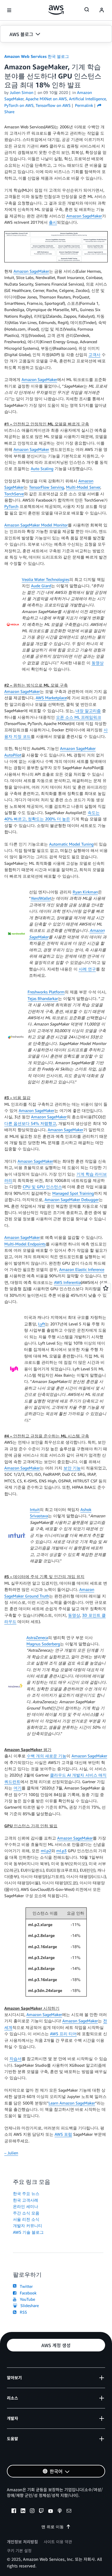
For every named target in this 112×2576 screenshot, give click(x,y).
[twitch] (41, 2512)
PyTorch (11, 506)
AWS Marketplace (51, 698)
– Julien (11, 2153)
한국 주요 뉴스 (26, 2193)
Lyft (42, 1324)
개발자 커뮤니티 (28, 2226)
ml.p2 (46, 1851)
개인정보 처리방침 (22, 2542)
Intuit (35, 1509)
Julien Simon (22, 92)
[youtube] (51, 2512)
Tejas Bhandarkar (43, 998)
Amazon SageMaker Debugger (72, 1199)
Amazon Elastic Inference (82, 1269)
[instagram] (32, 2512)
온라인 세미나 (26, 2206)
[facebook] (14, 2512)
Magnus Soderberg (43, 1644)
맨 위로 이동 (53, 2527)
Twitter (25, 2286)
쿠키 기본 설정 (19, 2551)
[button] (56, 34)
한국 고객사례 (26, 2200)
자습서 (16, 2059)
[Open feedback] (106, 1288)
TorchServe (14, 494)
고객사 (94, 354)
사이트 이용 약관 (58, 2542)
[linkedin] (23, 2512)
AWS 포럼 (63, 2134)
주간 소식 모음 (26, 2213)
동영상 (98, 663)
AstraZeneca (37, 1637)
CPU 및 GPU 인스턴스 (42, 1187)
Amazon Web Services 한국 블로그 (37, 56)
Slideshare (28, 2305)
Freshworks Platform (46, 992)
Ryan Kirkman (85, 892)
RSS (22, 2312)
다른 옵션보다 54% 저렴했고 (30, 1123)
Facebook (27, 2293)
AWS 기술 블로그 (28, 2232)
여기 (18, 1788)
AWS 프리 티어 (63, 2034)
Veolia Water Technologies (46, 579)
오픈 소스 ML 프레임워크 (79, 717)
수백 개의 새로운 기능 (47, 1756)
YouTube (26, 2299)
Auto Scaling (42, 468)
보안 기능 (72, 1468)
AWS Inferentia (67, 1282)
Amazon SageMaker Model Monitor (36, 525)
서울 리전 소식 (26, 2219)
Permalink (84, 105)
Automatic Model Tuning (71, 844)
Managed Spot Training (73, 1193)
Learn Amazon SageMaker (72, 2103)
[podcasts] (60, 2512)
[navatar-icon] (102, 10)
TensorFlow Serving (47, 487)
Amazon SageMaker (84, 216)
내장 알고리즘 (88, 711)
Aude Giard (41, 586)
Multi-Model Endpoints (25, 1244)
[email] (69, 2512)
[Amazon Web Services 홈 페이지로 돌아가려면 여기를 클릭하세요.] (56, 10)
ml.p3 (61, 1851)
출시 (53, 222)
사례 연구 (87, 969)
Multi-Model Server (83, 487)
